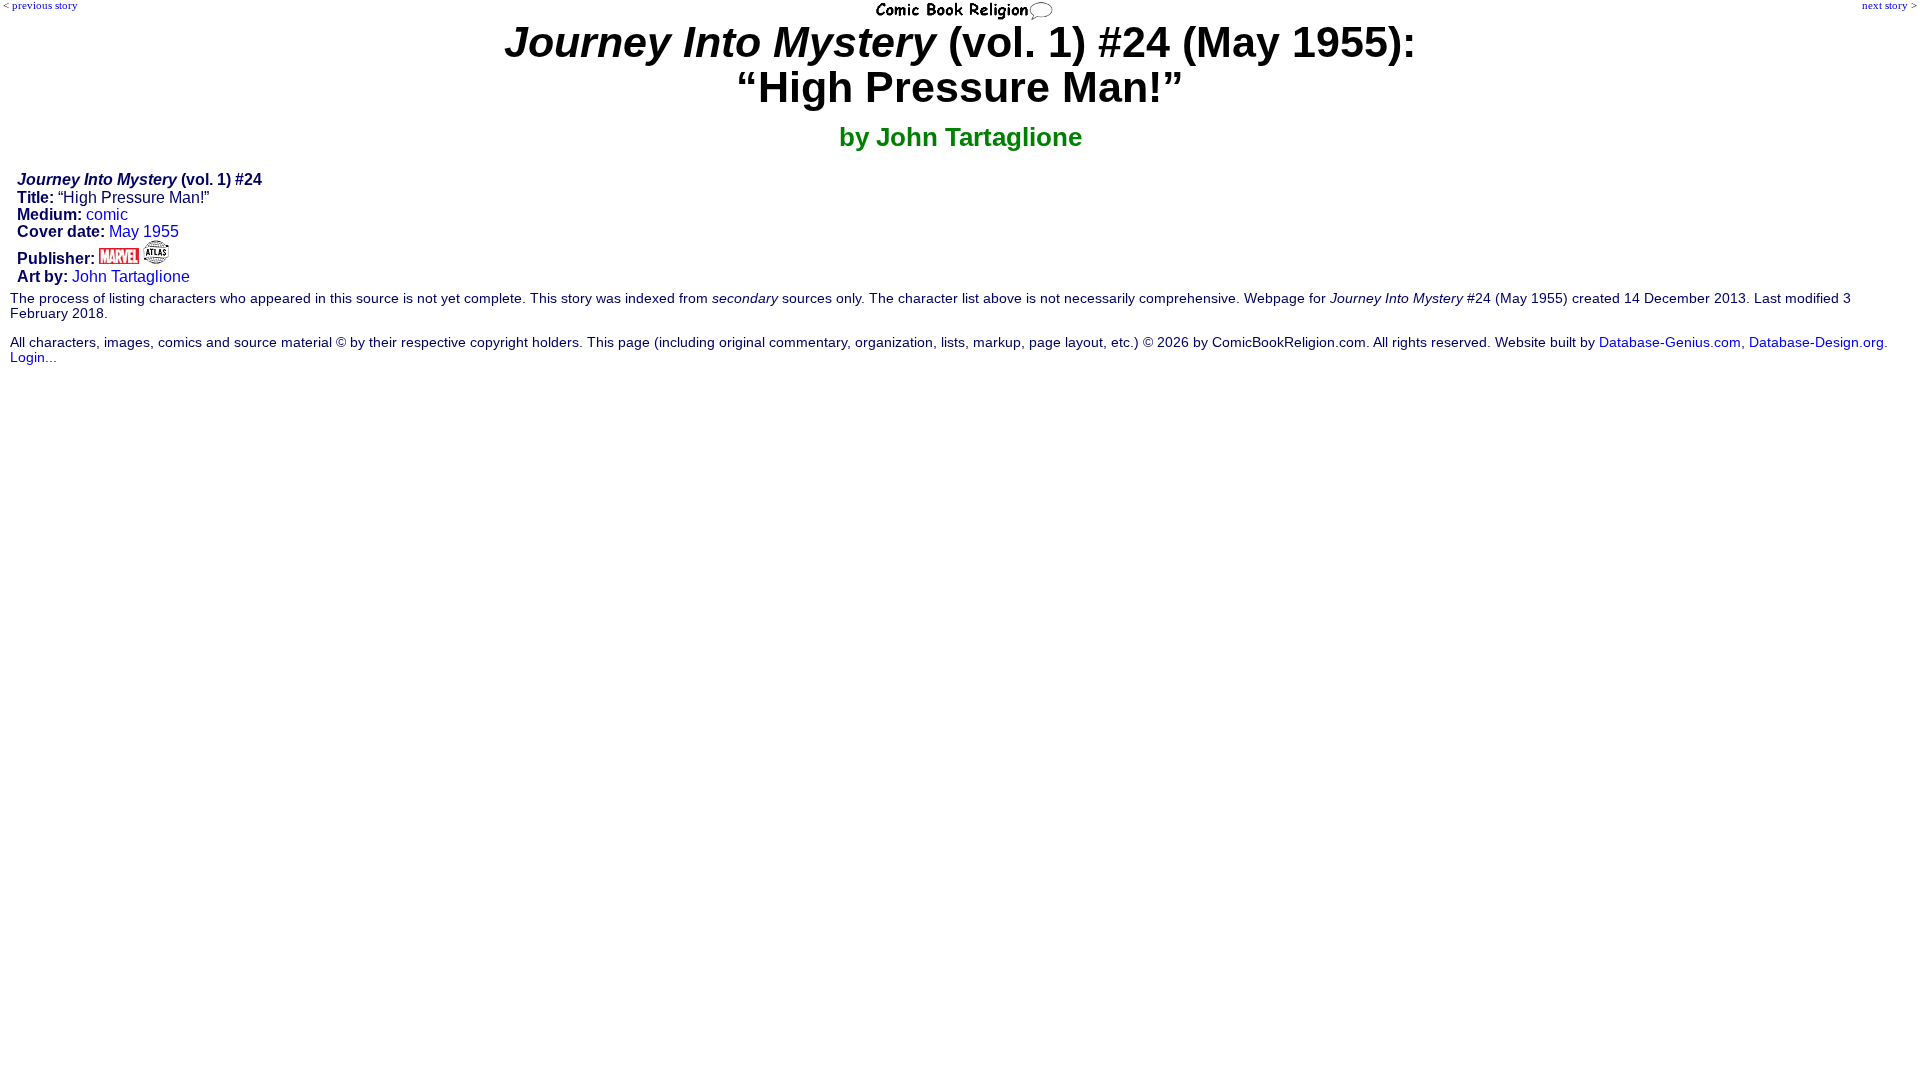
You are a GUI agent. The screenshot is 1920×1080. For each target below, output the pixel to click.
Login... (33, 357)
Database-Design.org (1816, 342)
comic (107, 214)
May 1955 (144, 231)
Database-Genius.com (1670, 342)
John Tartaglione (131, 276)
